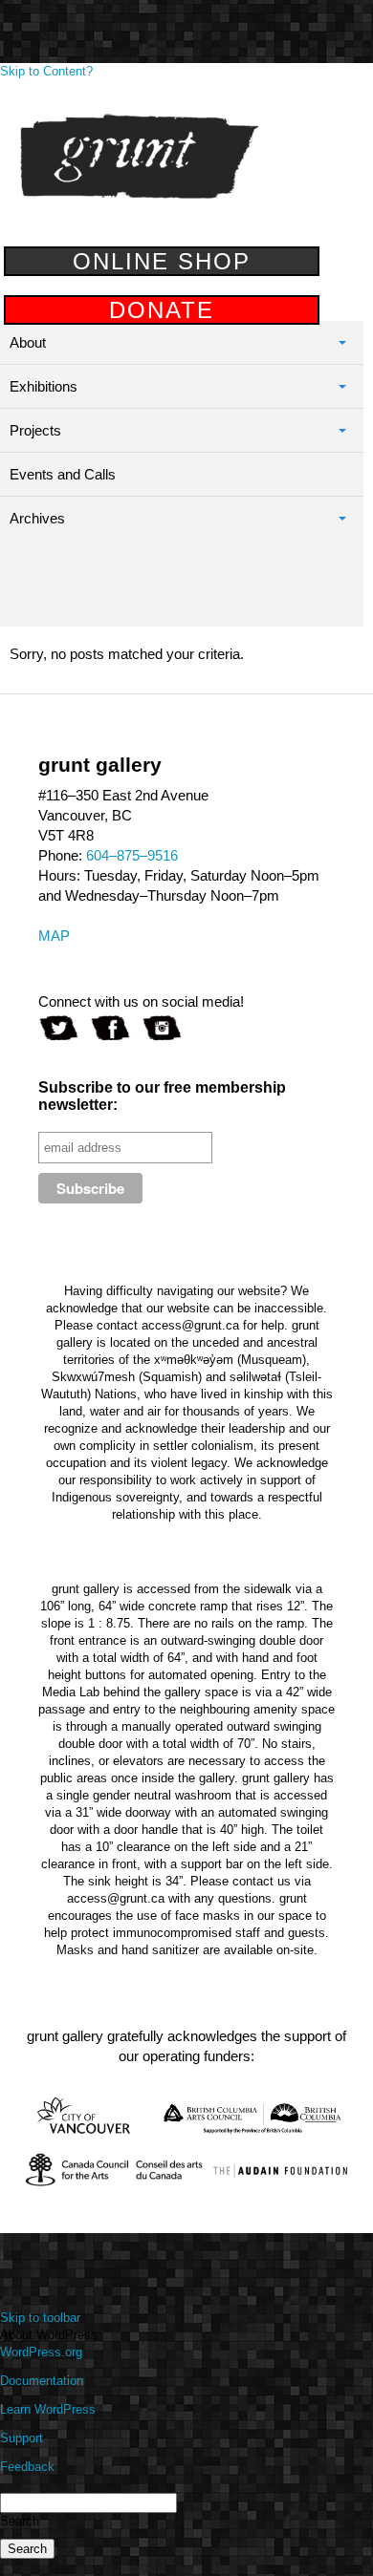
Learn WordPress (48, 2409)
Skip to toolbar (40, 2318)
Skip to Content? (46, 71)
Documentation (42, 2381)
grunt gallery (139, 157)
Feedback (27, 2467)
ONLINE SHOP (162, 261)
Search (20, 2521)
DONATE (162, 310)
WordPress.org (41, 2352)
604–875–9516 (132, 855)
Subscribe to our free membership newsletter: (162, 1096)
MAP (54, 936)
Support (22, 2438)
